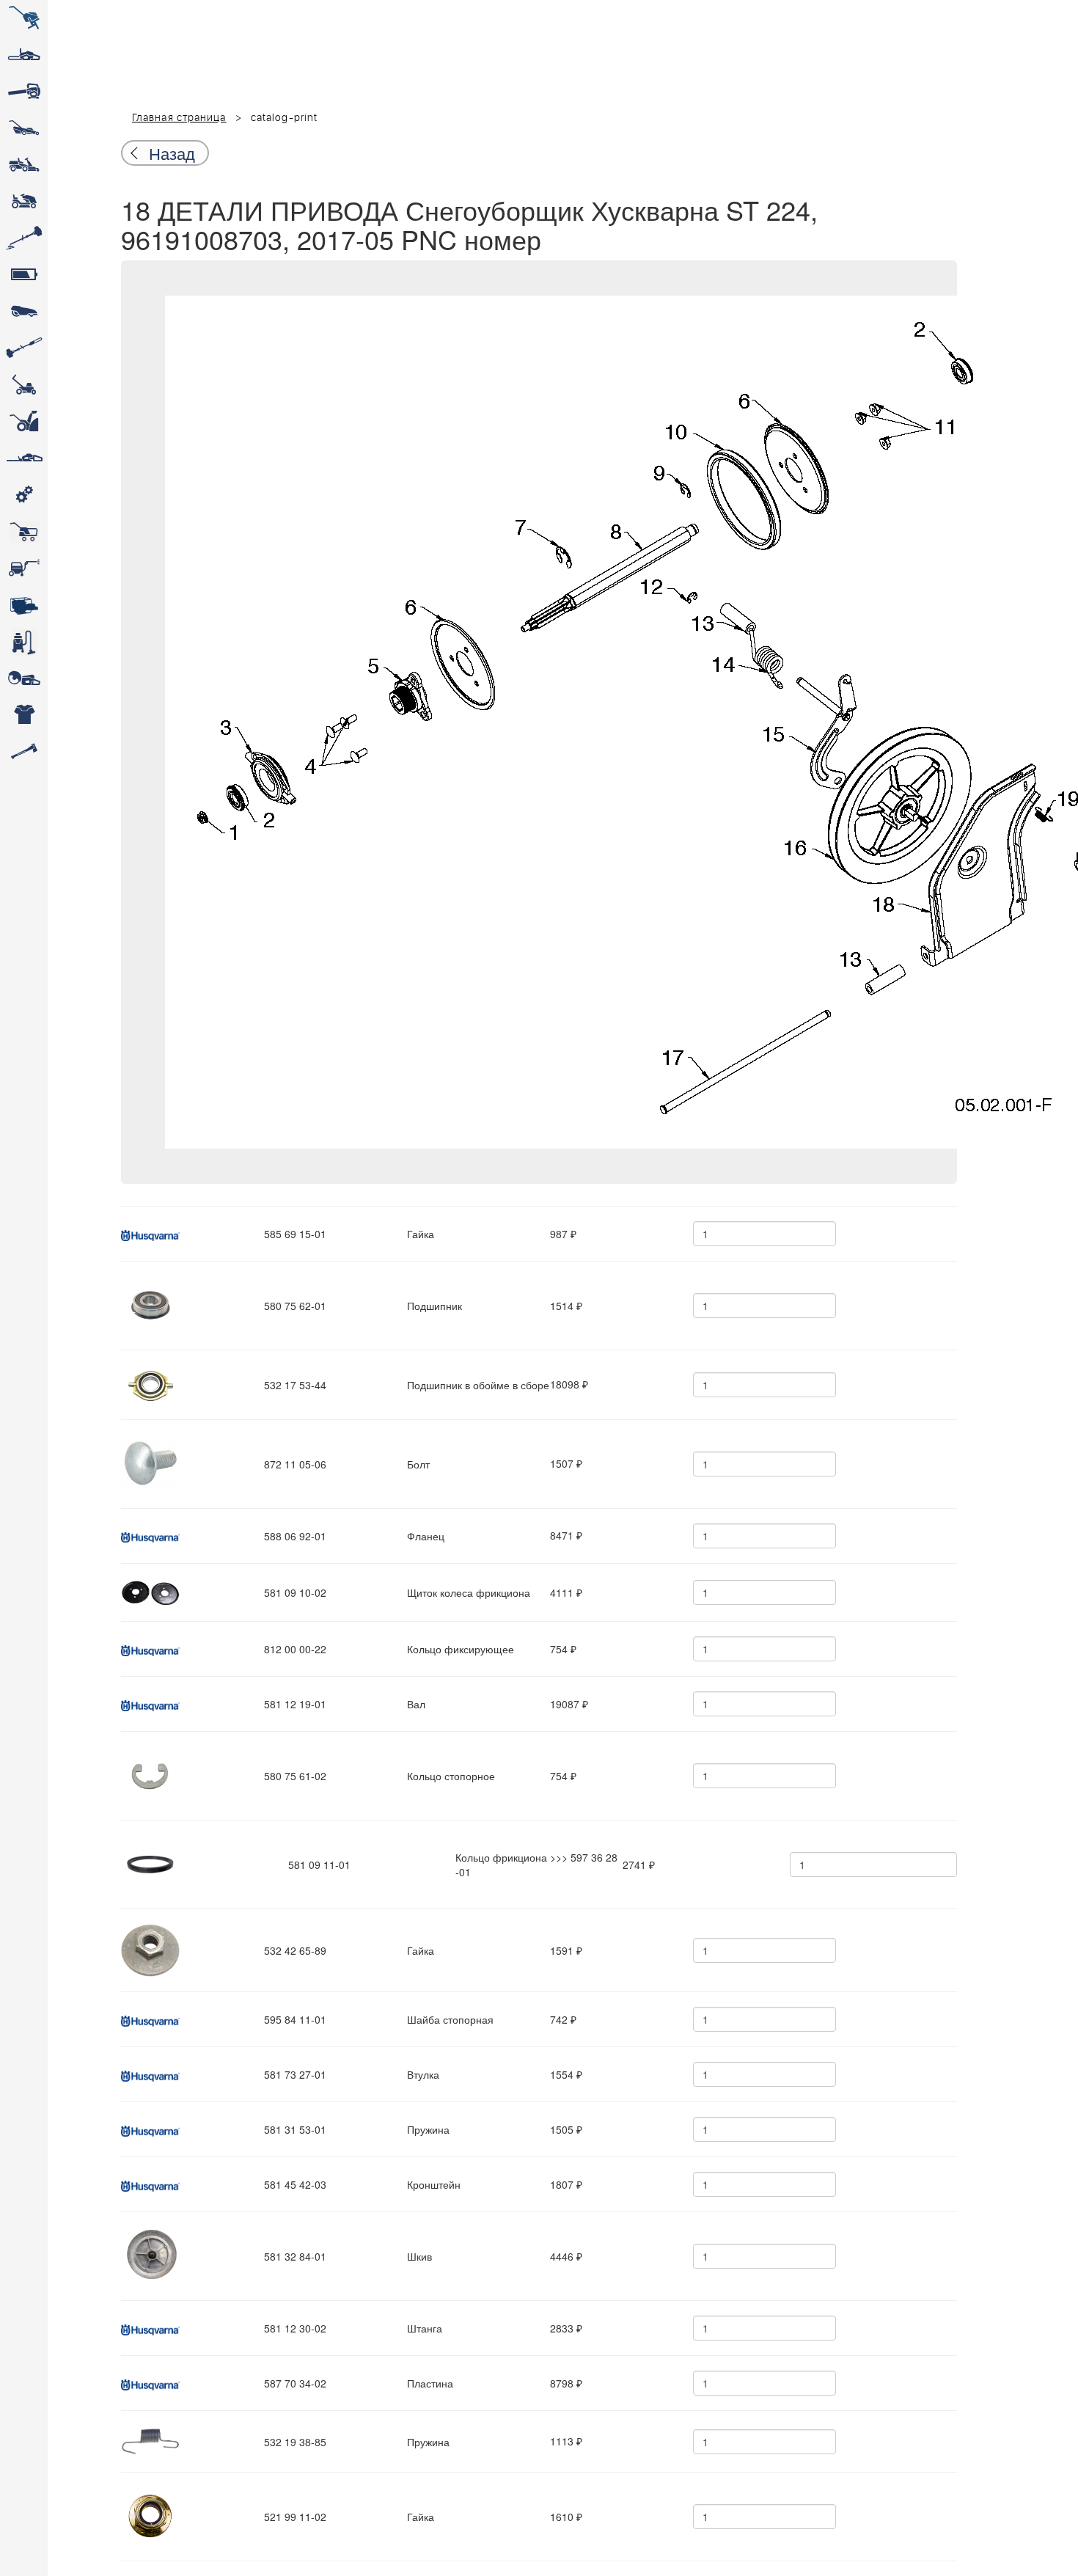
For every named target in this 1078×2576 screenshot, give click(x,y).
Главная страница (179, 118)
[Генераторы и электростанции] (24, 532)
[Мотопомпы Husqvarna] (24, 605)
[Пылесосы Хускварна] (24, 642)
